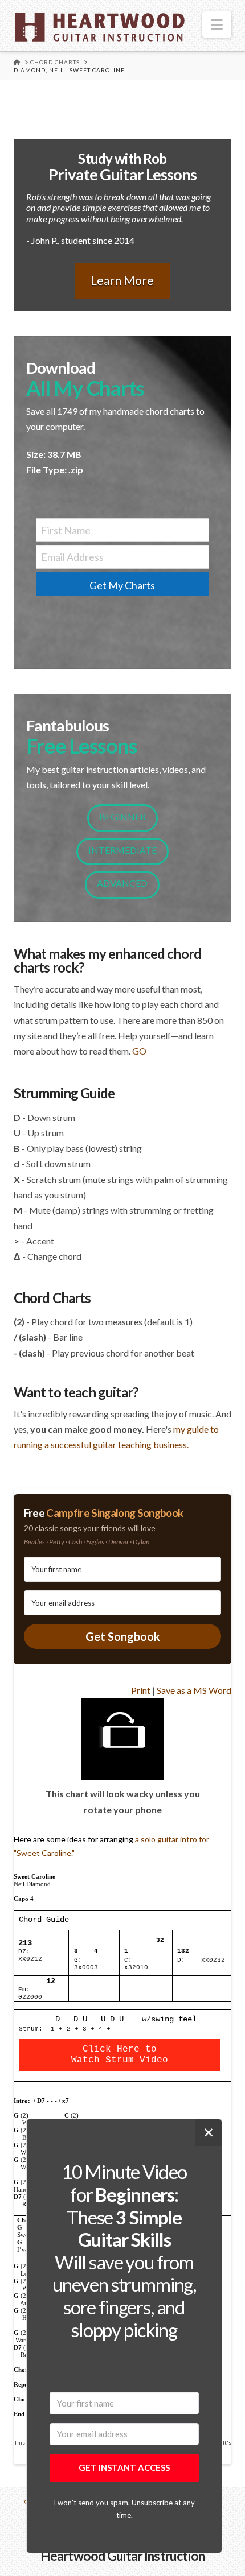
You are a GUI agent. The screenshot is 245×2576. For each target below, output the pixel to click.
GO (139, 1051)
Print (141, 1690)
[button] (217, 24)
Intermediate (122, 850)
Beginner (122, 816)
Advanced (122, 883)
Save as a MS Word (194, 1690)
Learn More (122, 280)
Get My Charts (122, 585)
